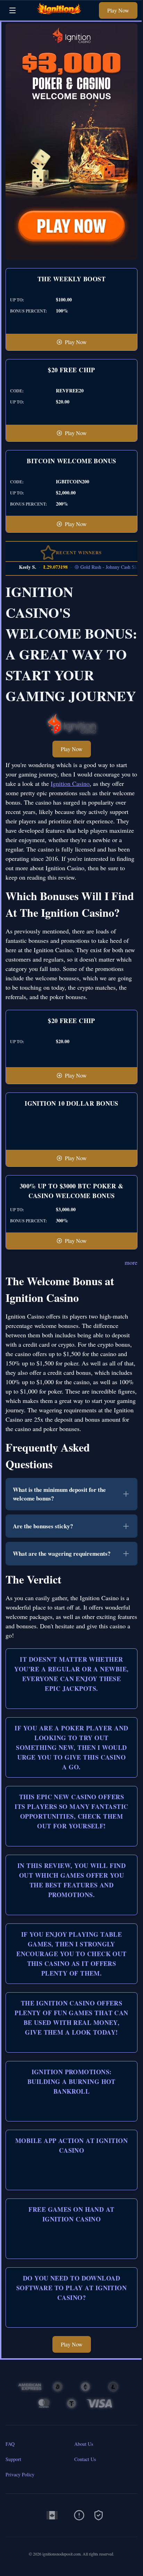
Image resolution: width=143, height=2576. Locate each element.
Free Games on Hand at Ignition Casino (71, 2214)
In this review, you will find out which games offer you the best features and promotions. (71, 1880)
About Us (84, 2444)
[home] (59, 15)
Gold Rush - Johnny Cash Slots (102, 567)
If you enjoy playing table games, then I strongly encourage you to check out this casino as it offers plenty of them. (71, 1954)
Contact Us (85, 2459)
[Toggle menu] (12, 10)
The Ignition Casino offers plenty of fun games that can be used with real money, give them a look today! (71, 2018)
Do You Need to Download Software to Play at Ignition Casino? (72, 2288)
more (131, 1262)
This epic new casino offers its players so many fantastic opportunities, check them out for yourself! (71, 1811)
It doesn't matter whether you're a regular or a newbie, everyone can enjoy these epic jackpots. (71, 1674)
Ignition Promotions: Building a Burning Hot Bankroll (71, 2081)
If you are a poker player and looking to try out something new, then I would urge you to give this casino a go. (71, 1747)
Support (13, 2459)
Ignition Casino (70, 783)
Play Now (118, 10)
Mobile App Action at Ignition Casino (71, 2145)
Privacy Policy (20, 2474)
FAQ (10, 2444)
